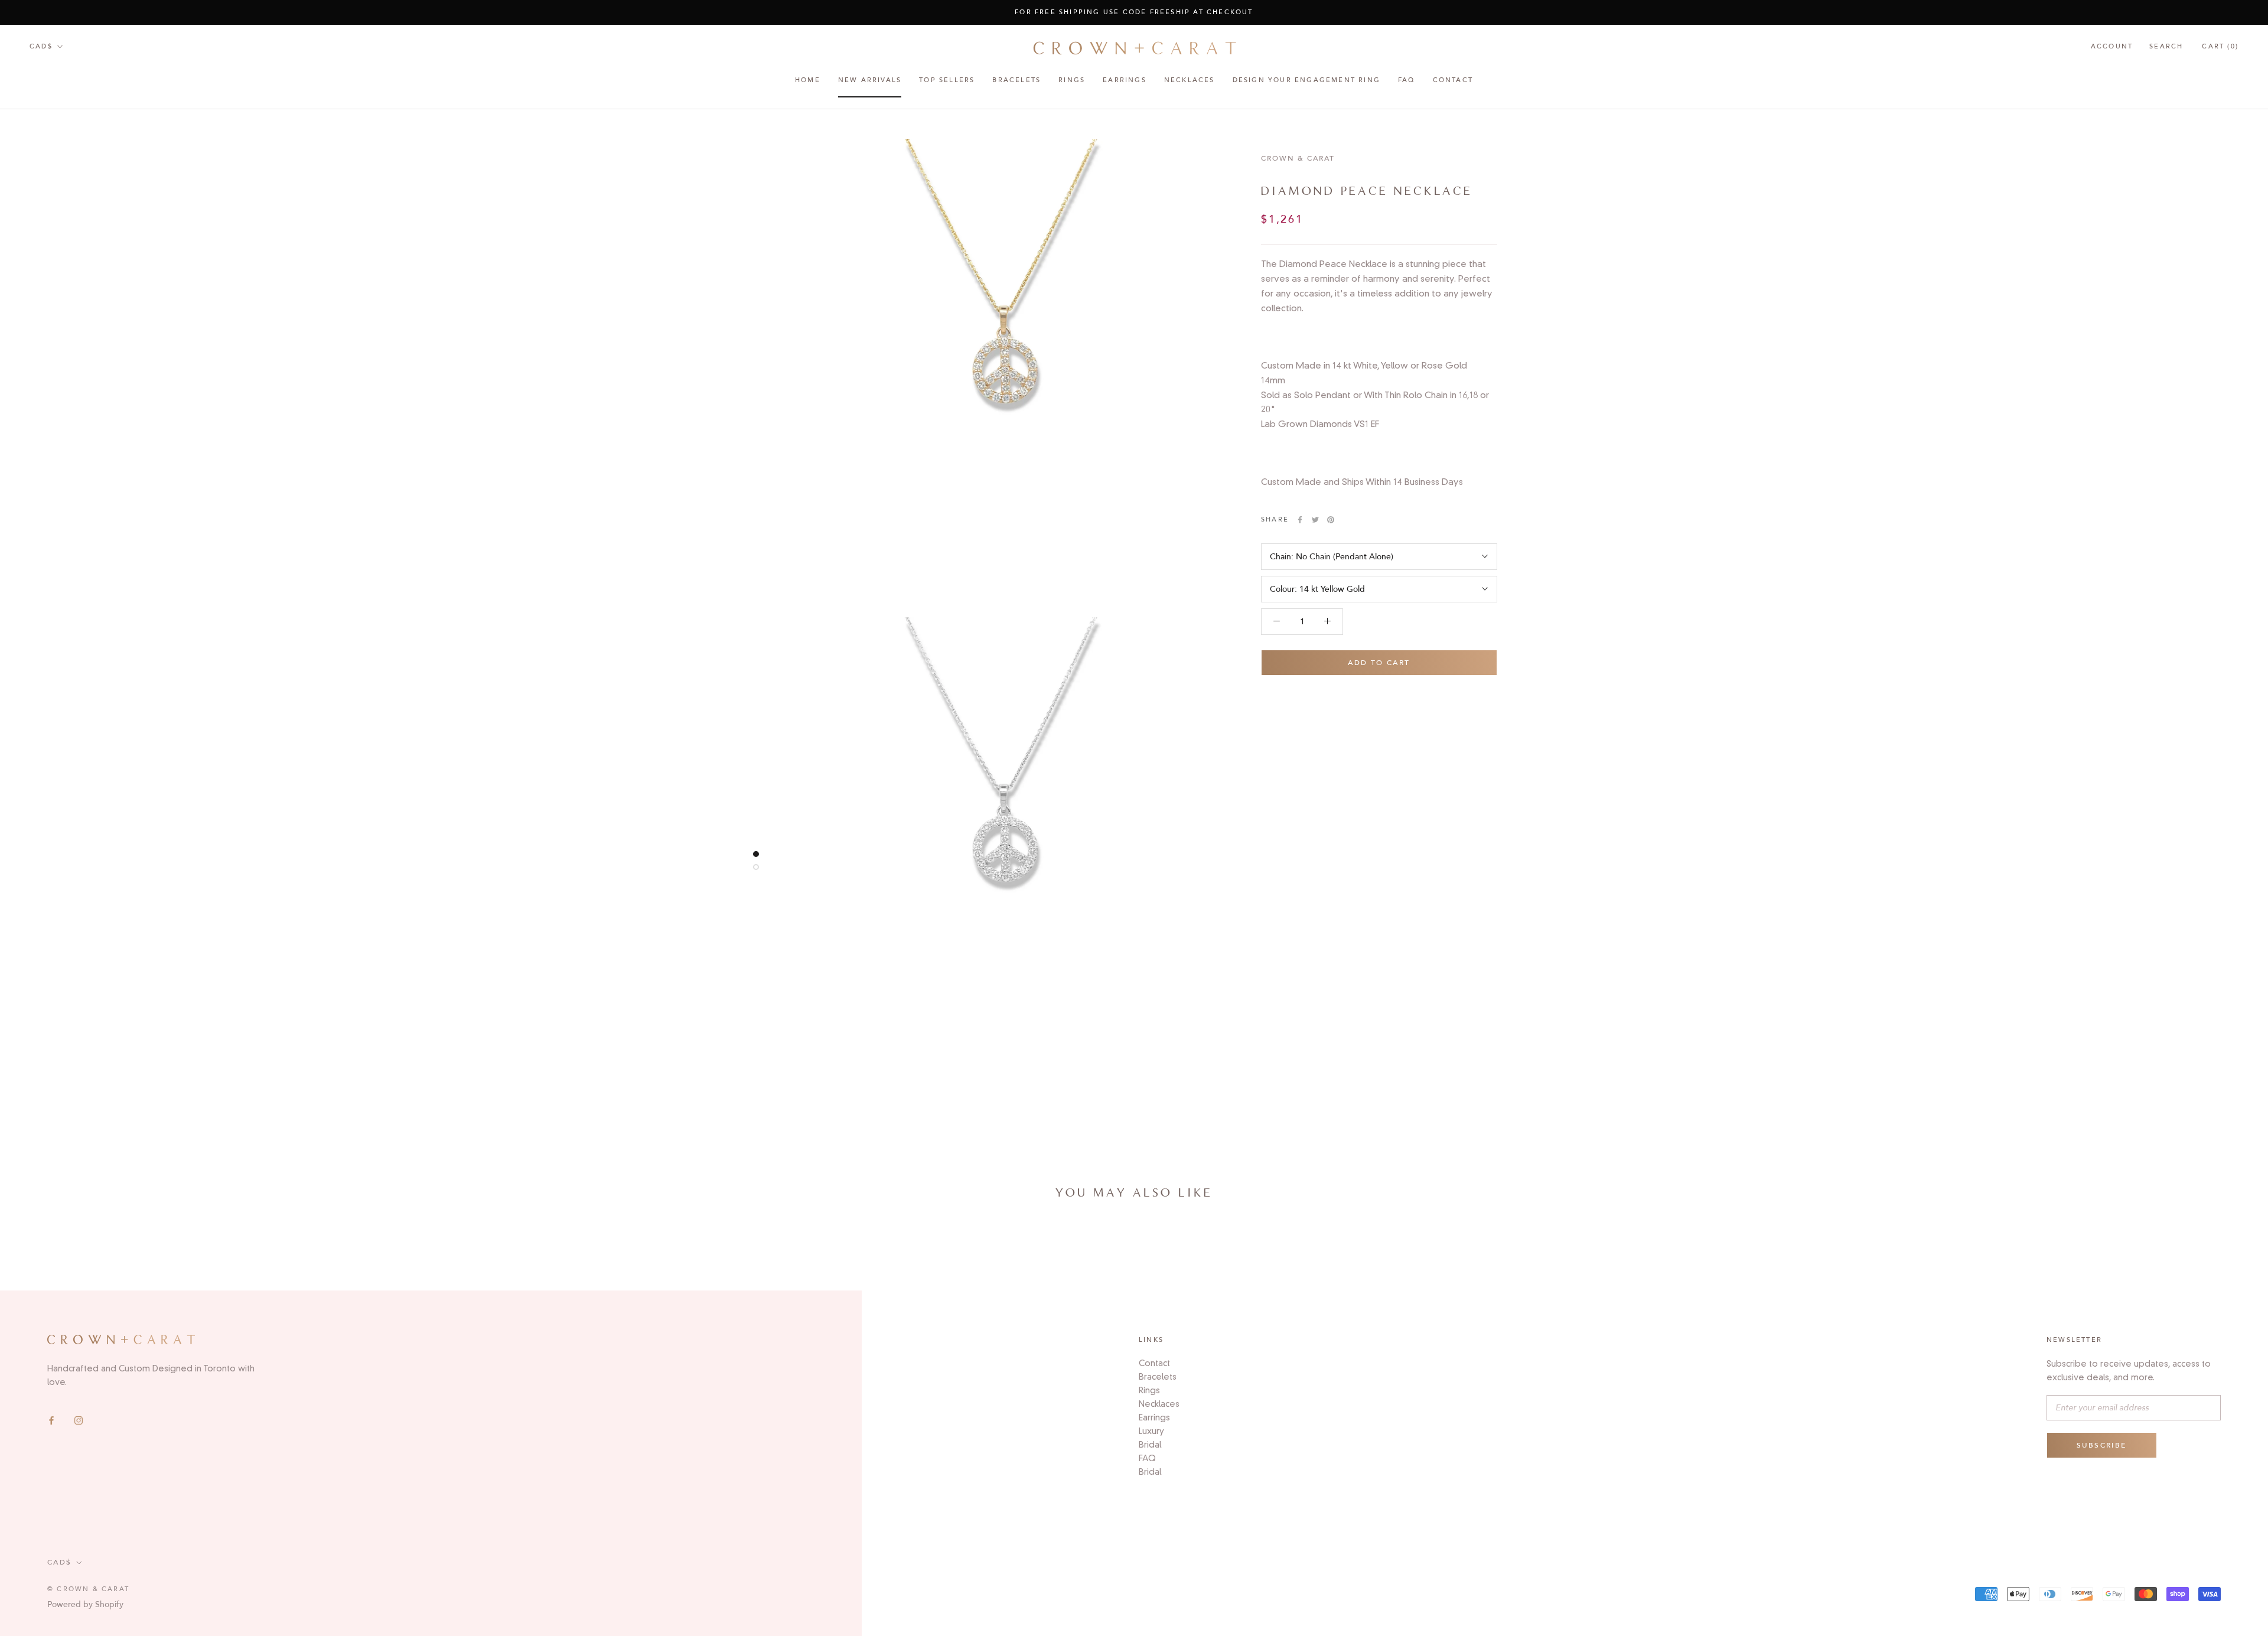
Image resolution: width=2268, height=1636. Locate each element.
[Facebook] (51, 1420)
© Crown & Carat (88, 1589)
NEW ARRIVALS (870, 81)
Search (2166, 46)
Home (808, 81)
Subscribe (2102, 1445)
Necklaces (1190, 81)
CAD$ (41, 46)
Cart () (2220, 46)
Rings (1149, 1390)
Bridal (1150, 1445)
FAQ (1407, 81)
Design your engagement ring (1306, 81)
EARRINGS (1125, 81)
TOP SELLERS (947, 81)
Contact (1453, 81)
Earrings (1154, 1417)
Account (2112, 46)
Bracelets (1016, 81)
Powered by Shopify (85, 1604)
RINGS (1072, 81)
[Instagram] (79, 1420)
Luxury (1151, 1431)
